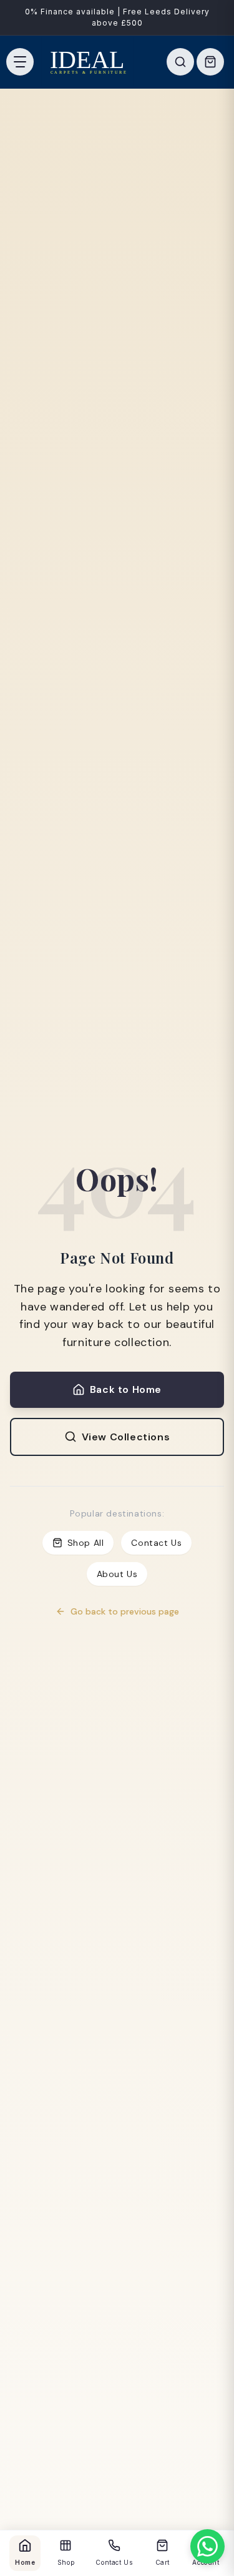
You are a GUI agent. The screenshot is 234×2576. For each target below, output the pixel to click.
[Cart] (210, 62)
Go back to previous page (125, 1611)
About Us (117, 1574)
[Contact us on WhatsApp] (207, 2546)
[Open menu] (20, 62)
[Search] (180, 62)
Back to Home (126, 1389)
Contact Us (156, 1543)
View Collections (126, 1437)
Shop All (86, 1543)
